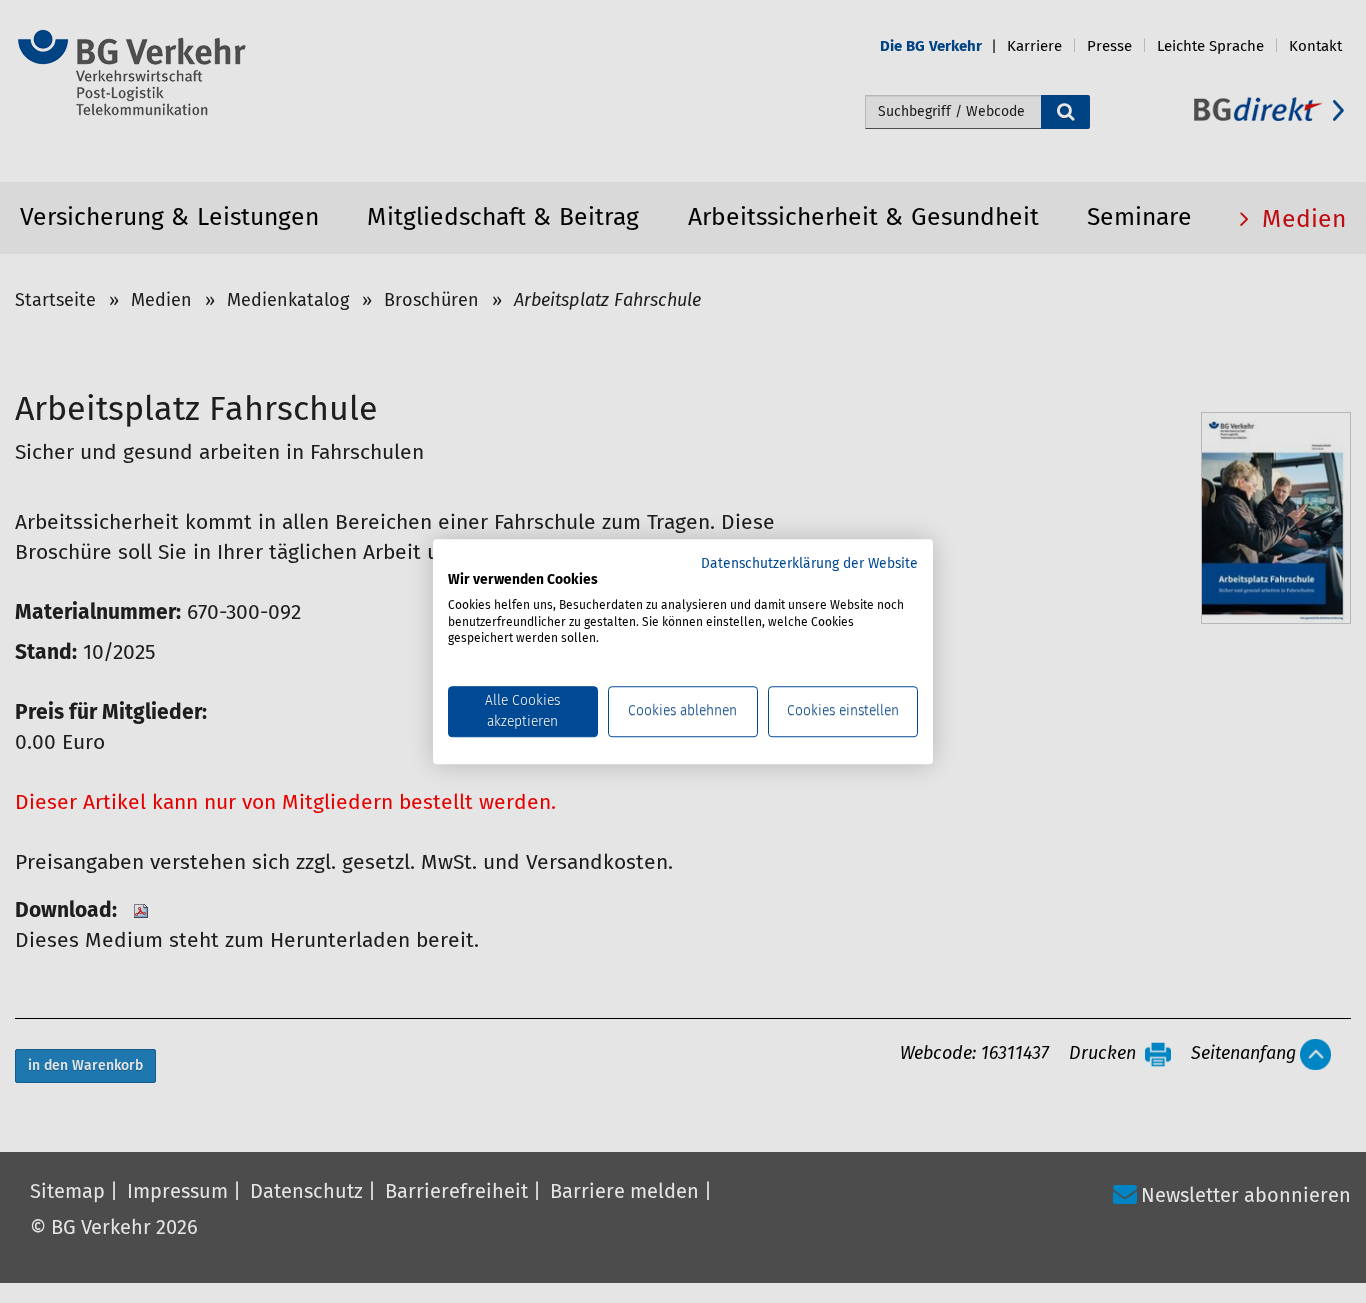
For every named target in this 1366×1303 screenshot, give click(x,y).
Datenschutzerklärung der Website (809, 564)
